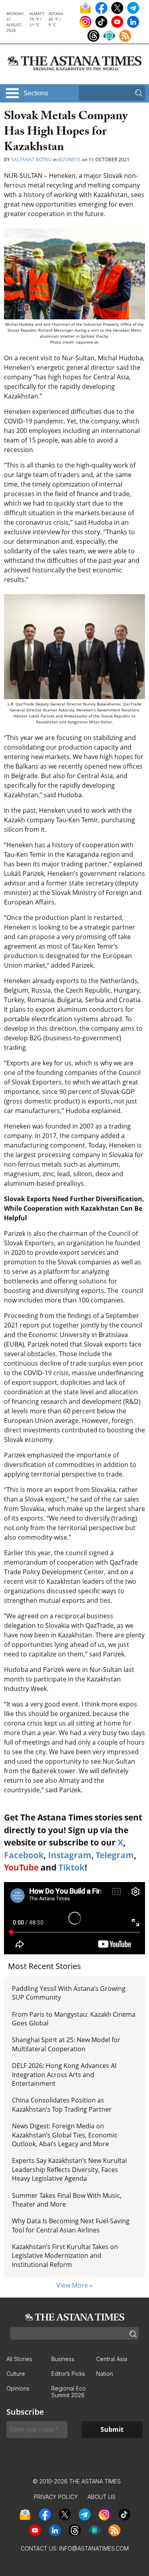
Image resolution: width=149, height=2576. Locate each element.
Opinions (18, 2388)
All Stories (19, 2359)
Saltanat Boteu (31, 159)
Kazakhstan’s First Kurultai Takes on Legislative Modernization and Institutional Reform (65, 2256)
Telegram (115, 1855)
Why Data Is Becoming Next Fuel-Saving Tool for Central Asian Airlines (71, 2225)
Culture (16, 2374)
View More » (74, 2285)
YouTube (21, 1867)
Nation (104, 2374)
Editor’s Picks (68, 2374)
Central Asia (112, 2359)
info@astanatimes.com (94, 2548)
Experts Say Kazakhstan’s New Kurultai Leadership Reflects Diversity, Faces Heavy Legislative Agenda (69, 2169)
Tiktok (72, 1867)
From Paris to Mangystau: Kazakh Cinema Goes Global (74, 2019)
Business (69, 159)
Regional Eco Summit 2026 (69, 2392)
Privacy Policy (56, 2497)
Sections (36, 93)
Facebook (24, 1855)
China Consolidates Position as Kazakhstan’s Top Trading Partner (62, 2104)
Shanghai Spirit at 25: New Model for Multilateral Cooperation (66, 2044)
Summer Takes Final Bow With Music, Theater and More (67, 2200)
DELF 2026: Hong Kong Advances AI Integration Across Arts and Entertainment (64, 2075)
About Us (102, 2497)
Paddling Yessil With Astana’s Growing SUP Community (69, 1993)
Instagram (70, 1855)
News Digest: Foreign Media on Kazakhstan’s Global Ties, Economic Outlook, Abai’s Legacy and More (65, 2135)
